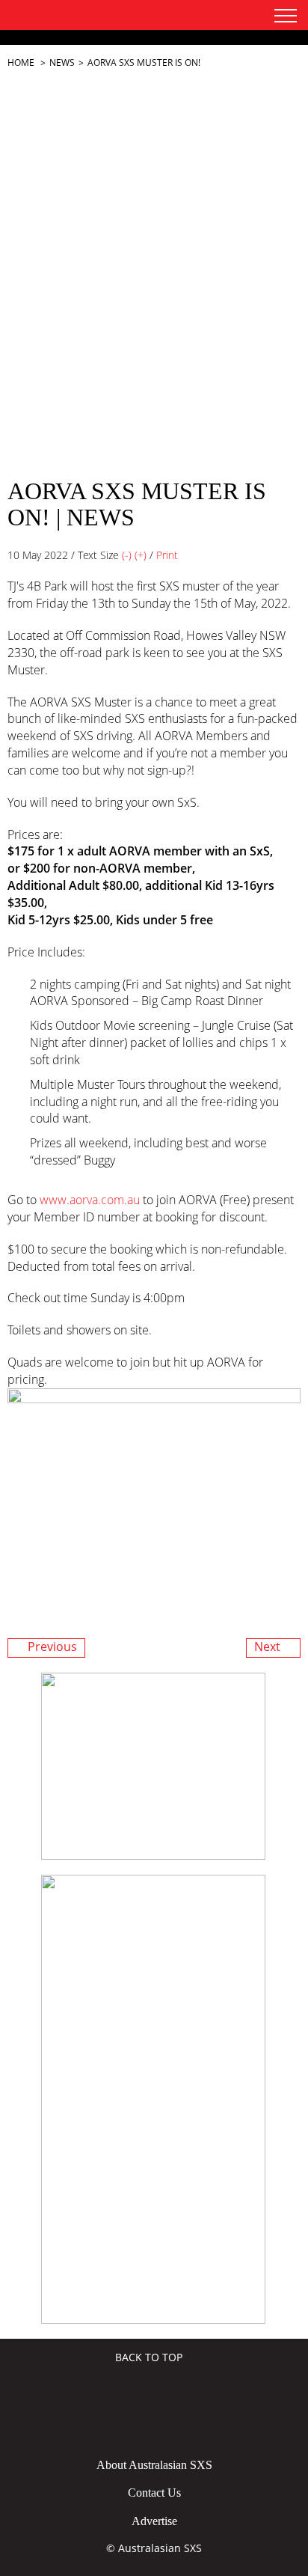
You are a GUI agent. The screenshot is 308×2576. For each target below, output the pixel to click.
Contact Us (154, 2493)
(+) (141, 555)
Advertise (154, 2521)
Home (21, 62)
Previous (51, 1647)
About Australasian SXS (154, 2465)
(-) (127, 555)
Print (167, 555)
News (62, 62)
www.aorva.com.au (90, 1200)
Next (269, 1647)
